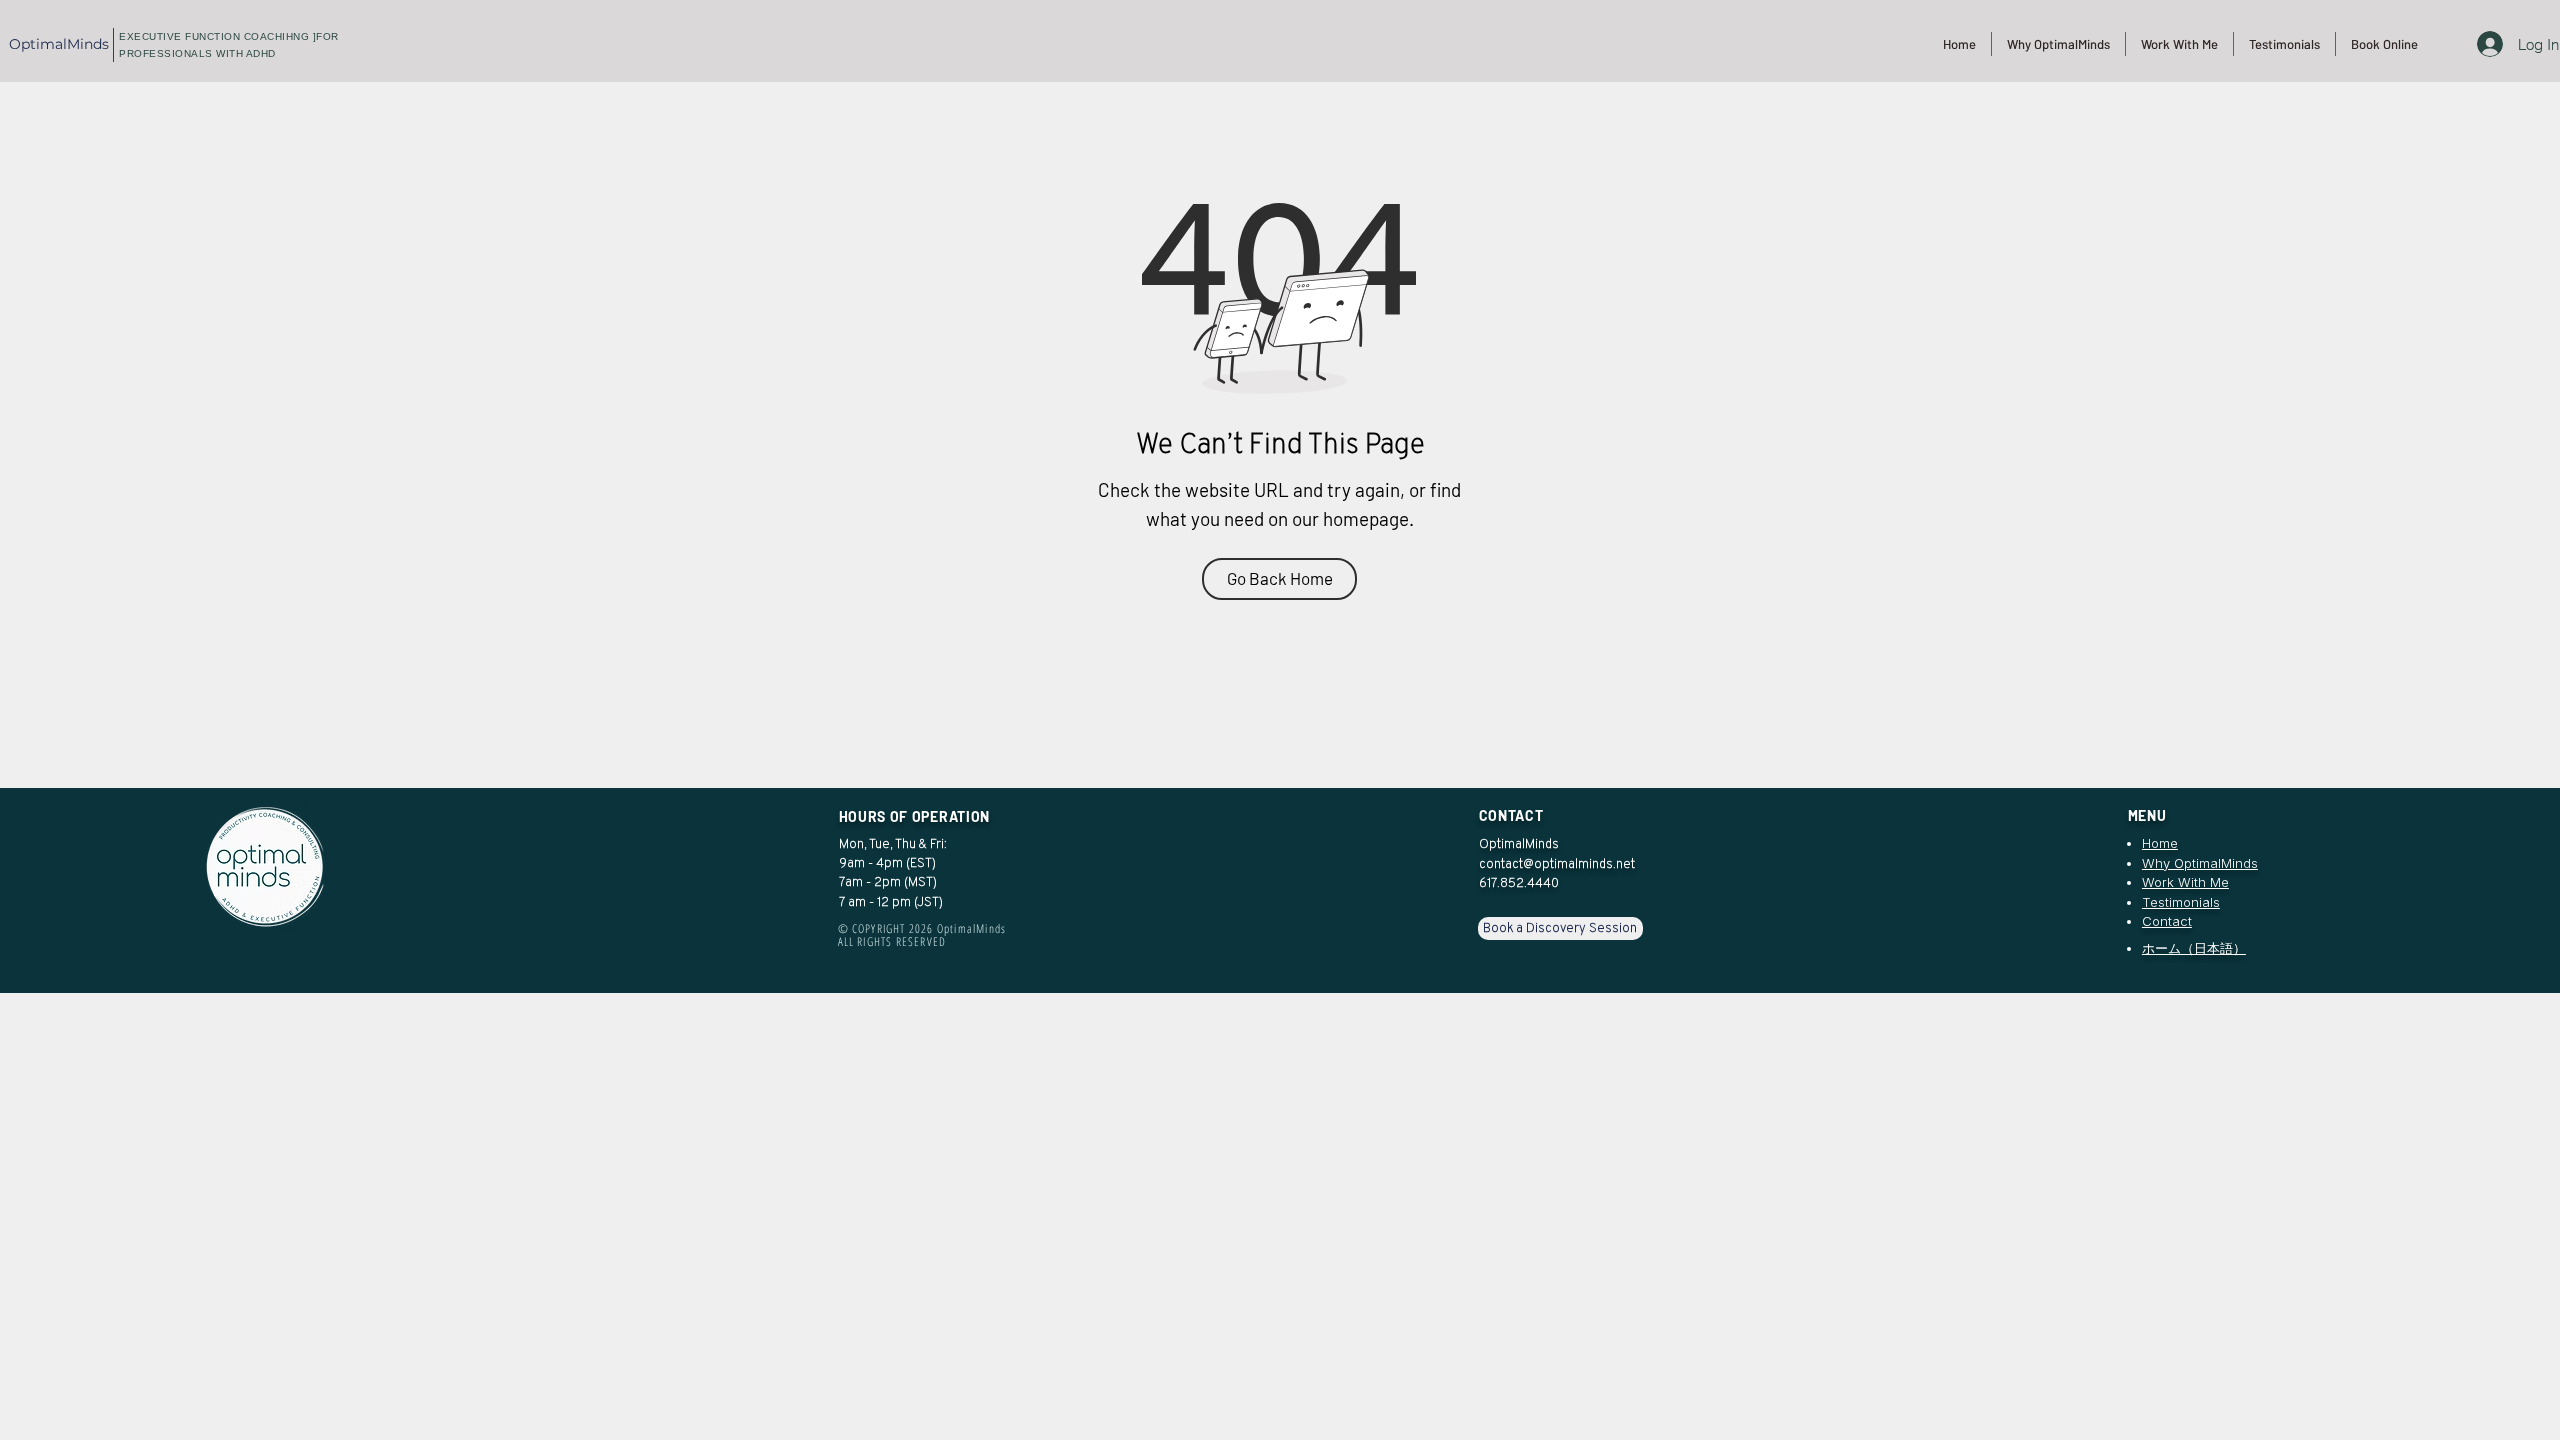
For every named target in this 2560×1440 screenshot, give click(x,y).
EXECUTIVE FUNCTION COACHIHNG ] (217, 36)
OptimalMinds (59, 44)
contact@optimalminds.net (1557, 863)
